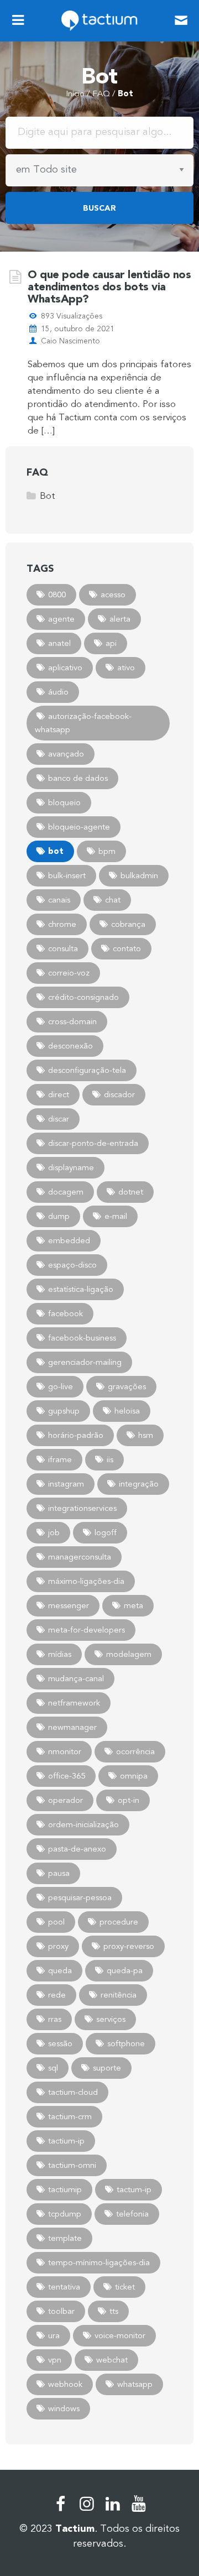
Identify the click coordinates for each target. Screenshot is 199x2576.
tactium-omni (72, 2165)
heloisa (127, 1411)
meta (133, 1605)
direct (59, 1094)
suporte (107, 2068)
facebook (66, 1313)
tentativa (64, 2287)
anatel (59, 643)
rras (55, 2019)
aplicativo (65, 668)
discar (59, 1119)
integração (139, 1484)
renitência (119, 1995)
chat (113, 900)
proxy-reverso (129, 1946)
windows (64, 2408)
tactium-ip (66, 2141)
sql (53, 2068)
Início (75, 93)
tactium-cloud (73, 2092)
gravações (127, 1386)
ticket (125, 2287)
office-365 (67, 1776)
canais (59, 900)
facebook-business (82, 1338)
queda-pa (125, 1970)
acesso (113, 595)
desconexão (70, 1046)
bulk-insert (67, 875)
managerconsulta (80, 1557)
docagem (66, 1192)
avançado (66, 754)
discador (119, 1094)
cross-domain (72, 1021)
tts (114, 2311)
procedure (119, 1922)
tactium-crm (70, 2116)
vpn (55, 2360)
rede (57, 1995)
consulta (63, 948)
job (54, 1532)
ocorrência (135, 1751)
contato (127, 948)
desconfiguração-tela (87, 1070)
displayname (71, 1167)
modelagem (129, 1654)
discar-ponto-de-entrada (93, 1143)
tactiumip (65, 2189)
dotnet (131, 1192)
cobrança (128, 924)
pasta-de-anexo (77, 1849)
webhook (65, 2384)
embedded (69, 1240)
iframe (60, 1459)
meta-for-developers (87, 1630)
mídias (60, 1654)
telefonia (132, 2214)
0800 (57, 595)
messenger (69, 1605)
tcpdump (65, 2214)
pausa (59, 1873)
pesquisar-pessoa (80, 1897)
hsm (146, 1435)
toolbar (61, 2311)
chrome (62, 924)
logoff (106, 1532)
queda (60, 1970)
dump (59, 1216)
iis (110, 1459)
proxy (58, 1946)
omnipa (134, 1776)
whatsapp (135, 2384)
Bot (48, 496)
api (111, 643)
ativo (126, 668)
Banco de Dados (78, 778)
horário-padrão (76, 1435)
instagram (66, 1484)
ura (54, 2335)
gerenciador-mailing (85, 1362)
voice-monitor (120, 2335)
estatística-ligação (81, 1289)
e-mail (116, 1216)
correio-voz (69, 973)
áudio (58, 692)
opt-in (129, 1800)
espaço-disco (72, 1265)
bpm (107, 851)
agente (61, 619)
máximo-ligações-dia (86, 1581)
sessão (60, 2043)
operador (66, 1800)
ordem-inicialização (83, 1824)
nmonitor (65, 1751)
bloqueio (64, 802)
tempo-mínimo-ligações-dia (99, 2262)
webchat (112, 2360)
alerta (120, 619)
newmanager (72, 1727)
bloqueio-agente (79, 827)
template (65, 2238)
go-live (61, 1386)
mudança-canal (76, 1678)
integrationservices (82, 1508)
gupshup (64, 1411)
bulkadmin (139, 875)
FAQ (101, 93)
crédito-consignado (83, 997)
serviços (111, 2019)
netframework (74, 1703)
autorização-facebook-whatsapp (83, 723)
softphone (126, 2043)
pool (56, 1922)
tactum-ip (134, 2189)
